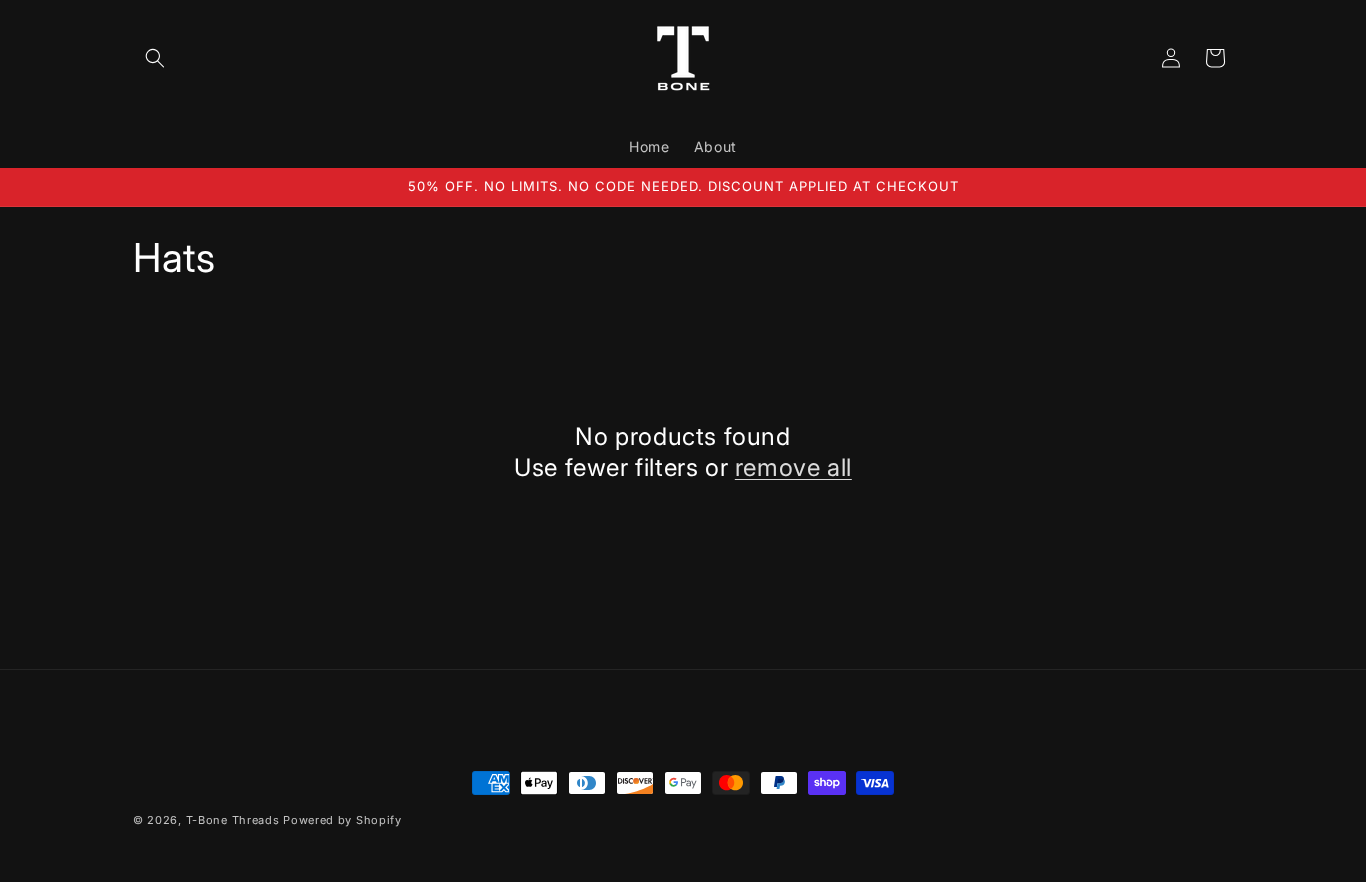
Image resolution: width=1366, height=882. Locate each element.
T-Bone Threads (233, 820)
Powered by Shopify (342, 820)
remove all (793, 467)
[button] (155, 58)
